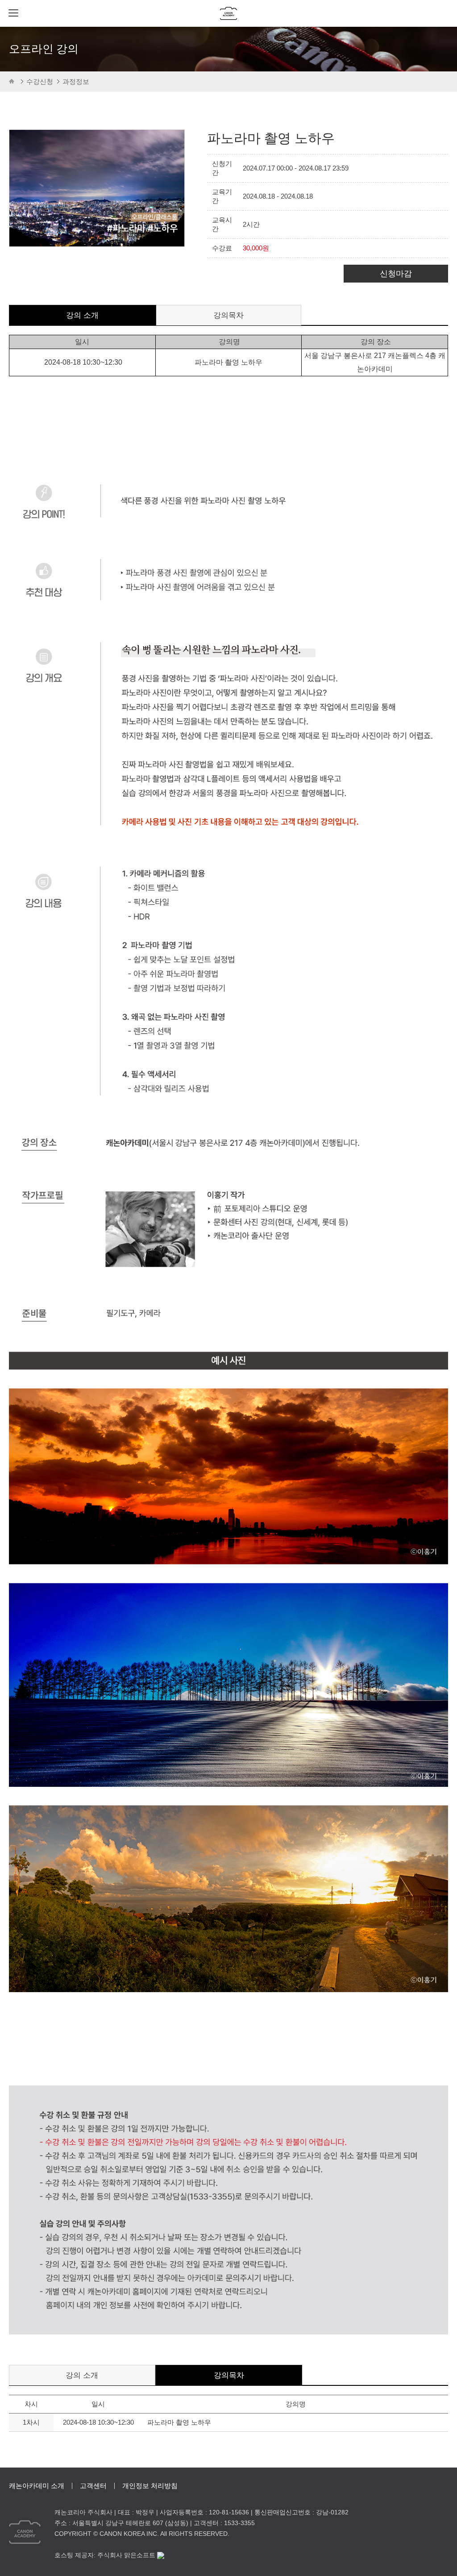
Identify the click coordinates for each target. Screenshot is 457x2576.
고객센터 (93, 2486)
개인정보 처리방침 (150, 2486)
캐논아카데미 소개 (37, 2486)
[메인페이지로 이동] (229, 13)
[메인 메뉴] (13, 13)
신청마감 (396, 274)
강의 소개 (82, 315)
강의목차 (228, 315)
